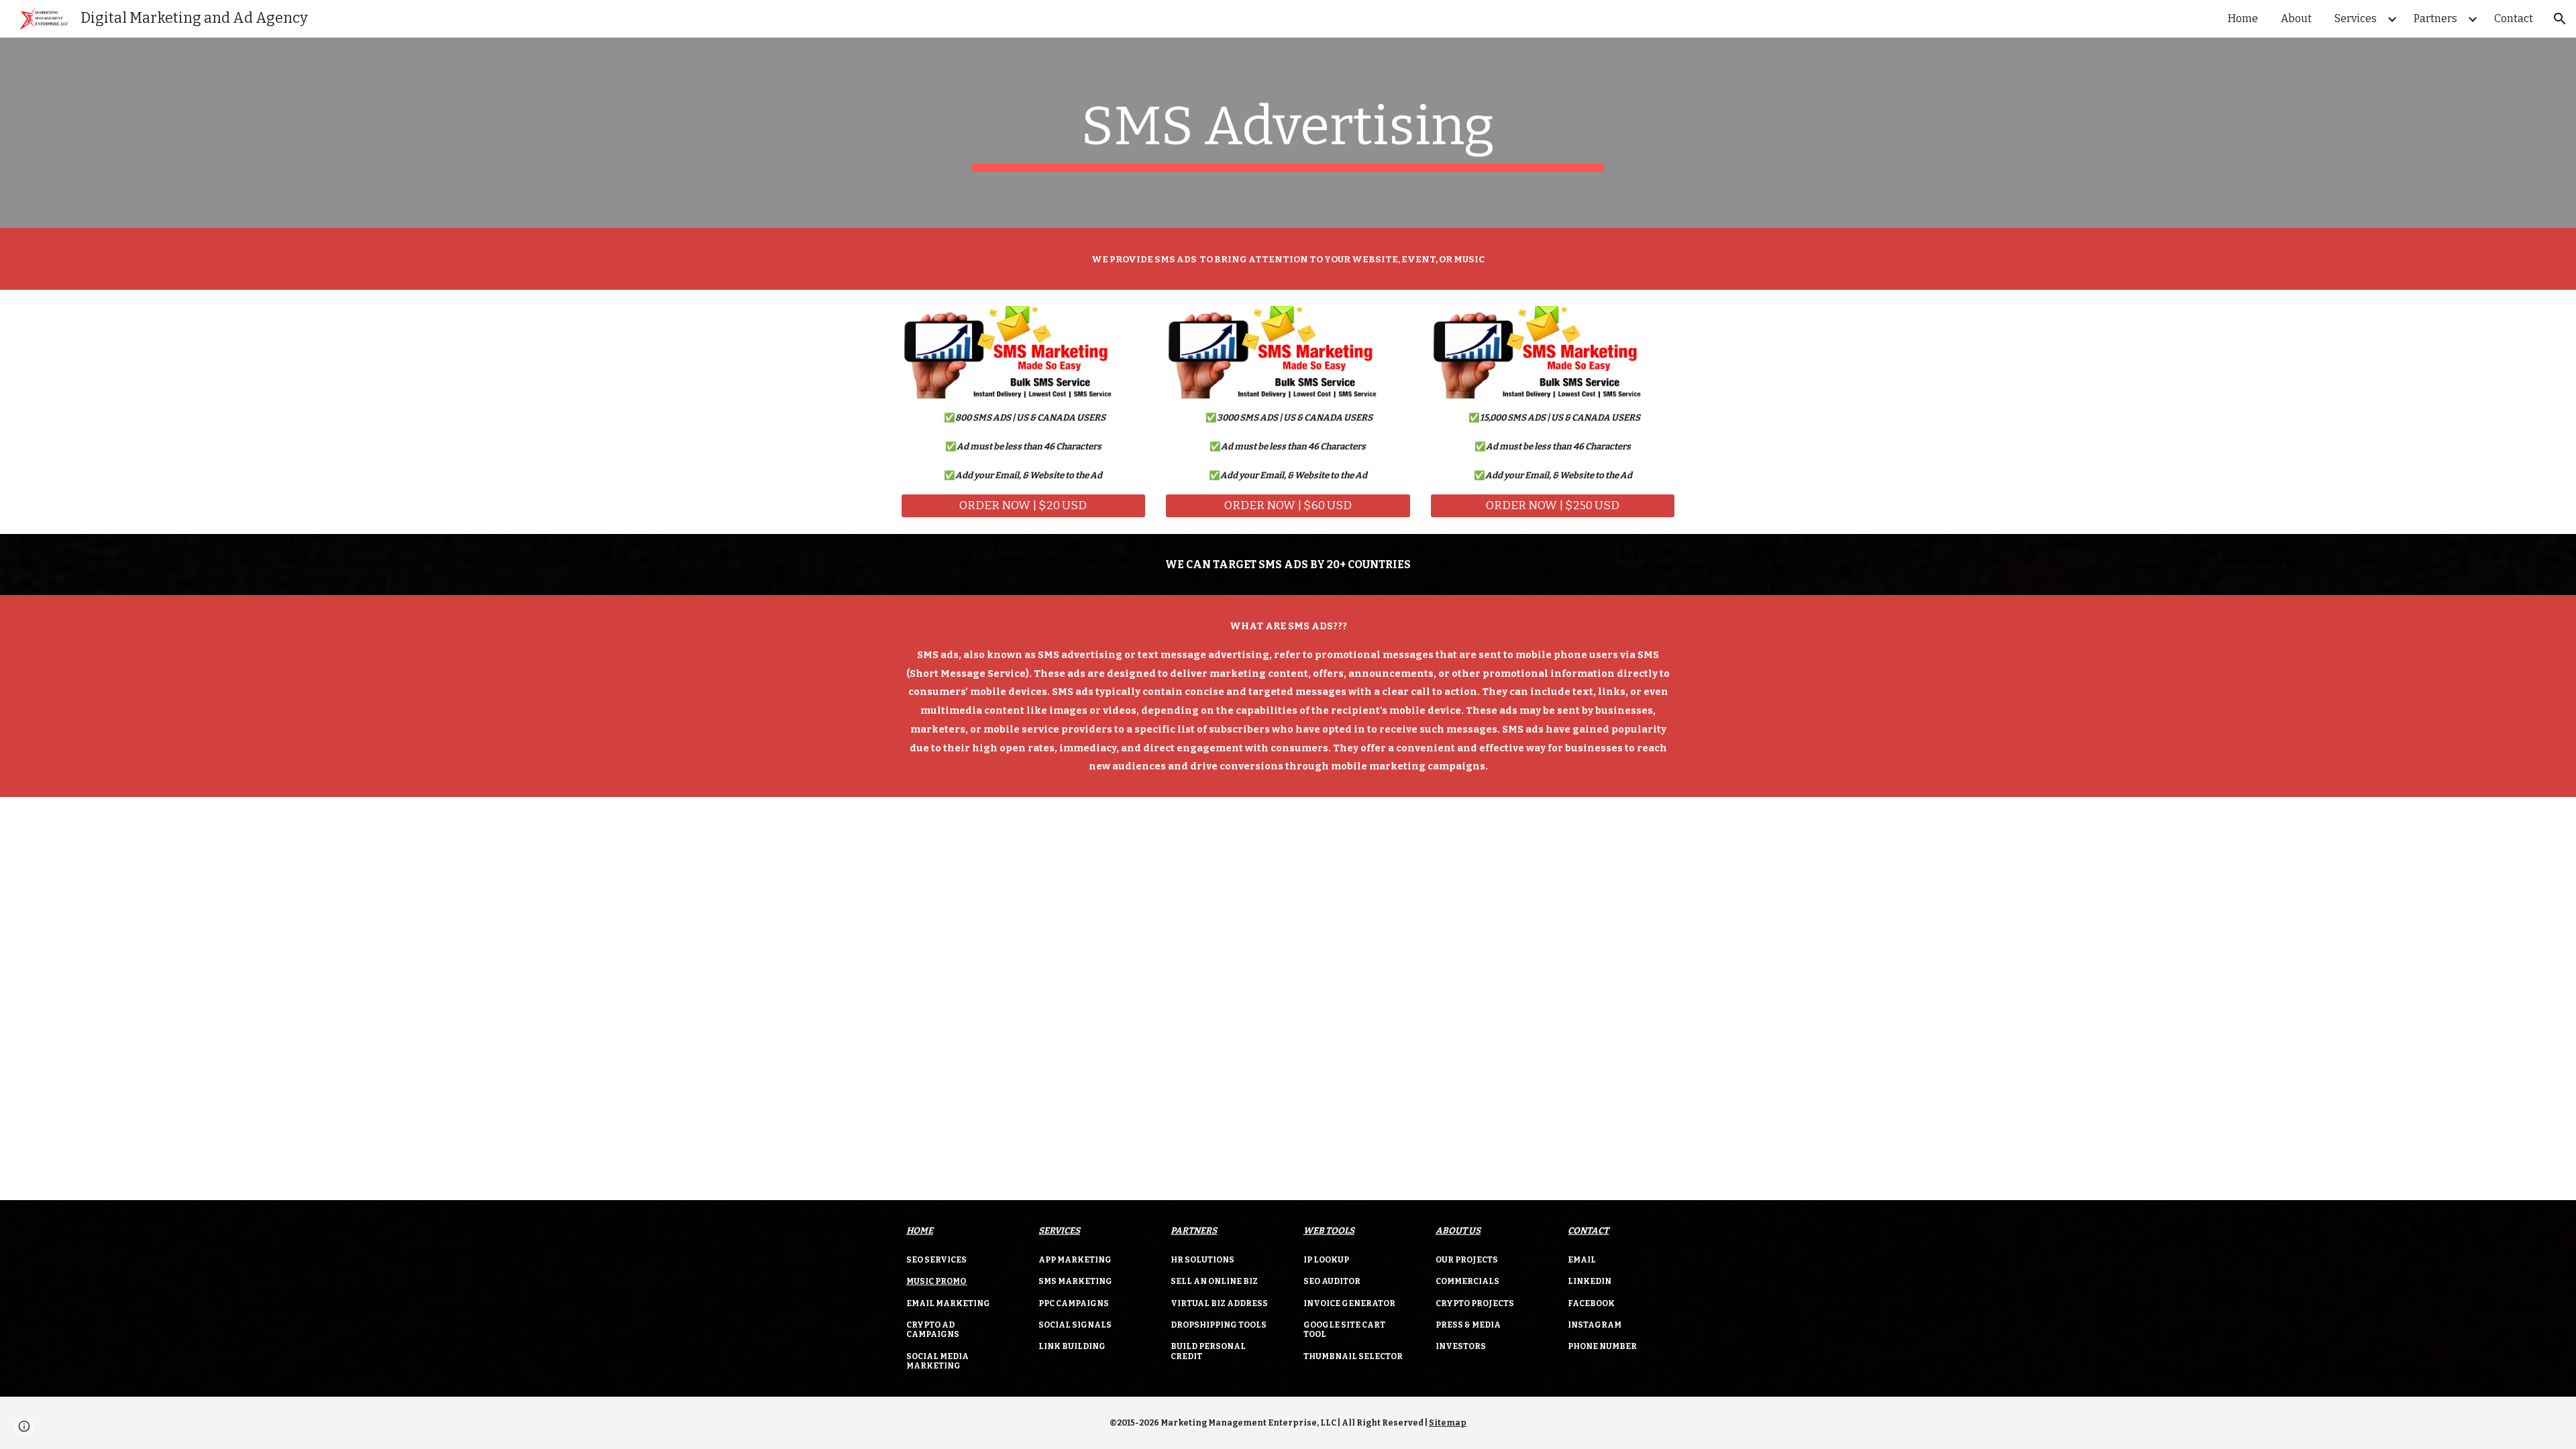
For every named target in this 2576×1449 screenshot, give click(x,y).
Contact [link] (2514, 18)
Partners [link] (2435, 18)
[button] (2560, 19)
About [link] (2296, 18)
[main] (1288, 133)
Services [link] (2356, 18)
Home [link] (2243, 18)
